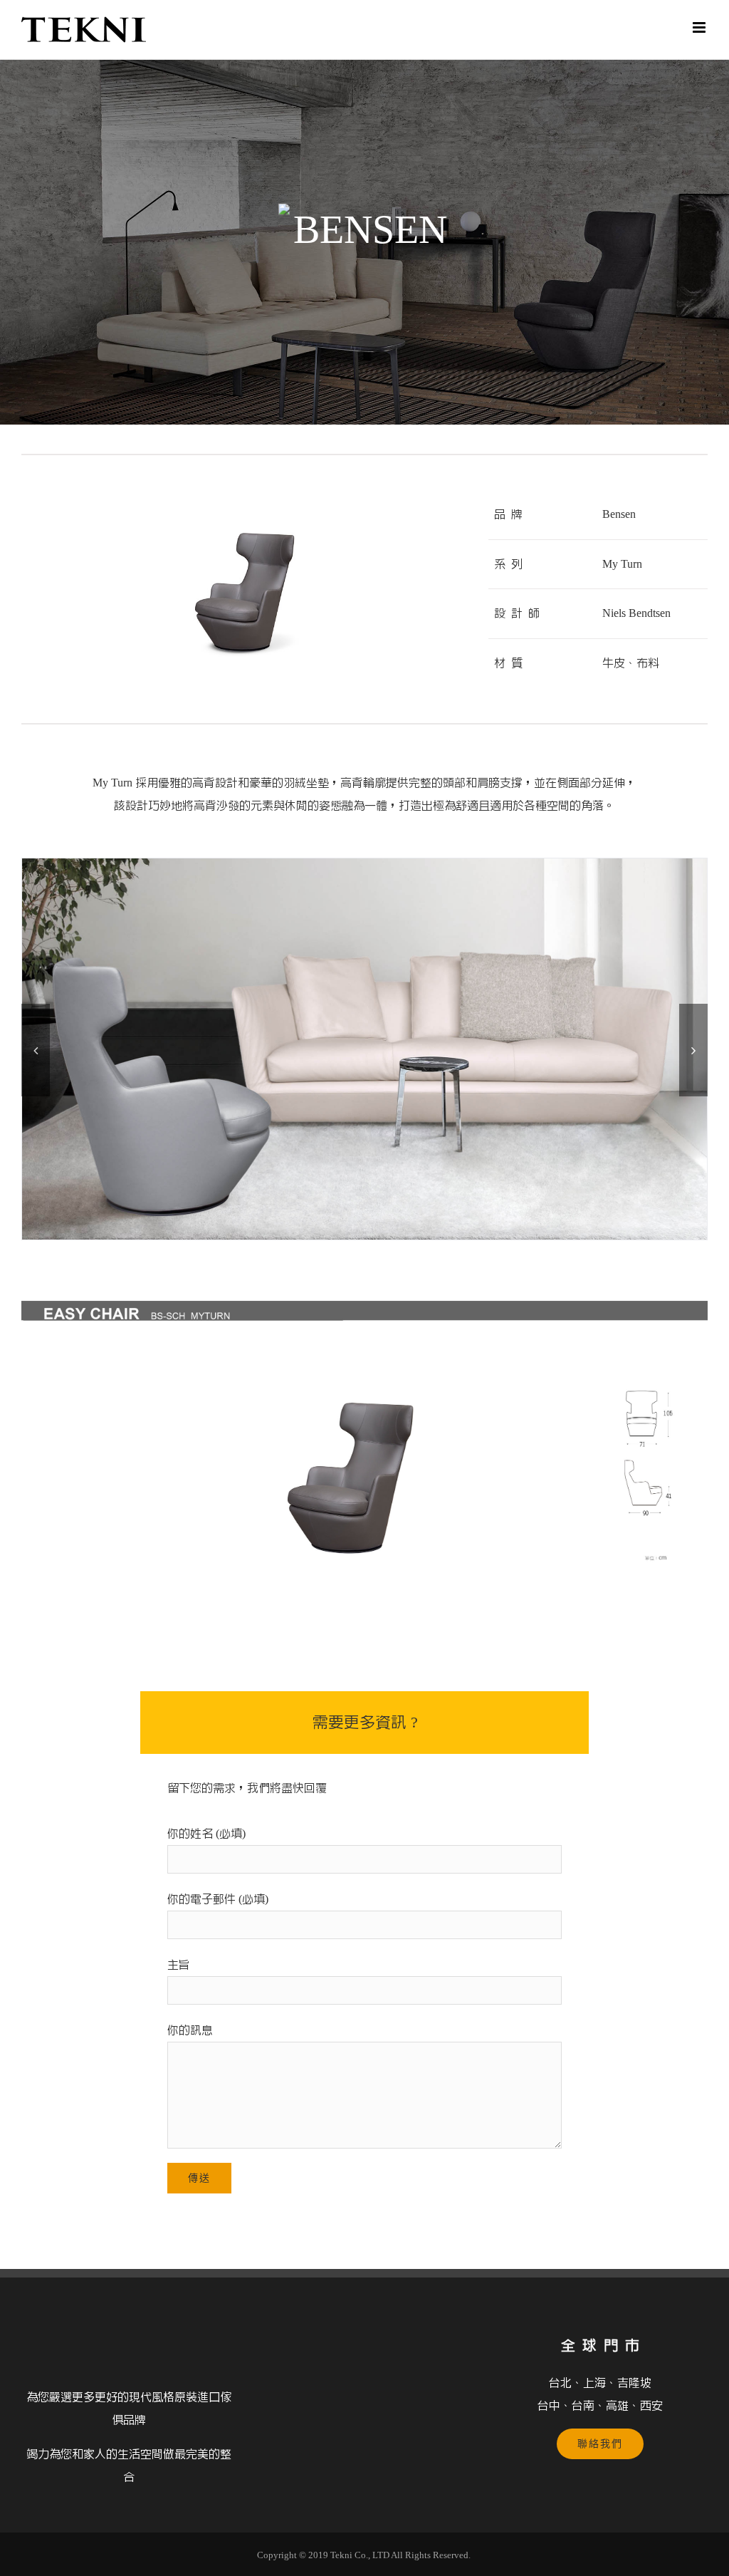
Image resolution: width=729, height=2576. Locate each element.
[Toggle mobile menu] (700, 27)
